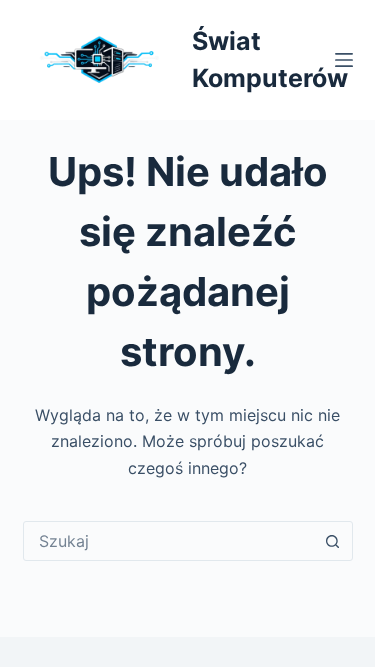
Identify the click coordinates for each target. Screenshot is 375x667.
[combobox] (169, 541)
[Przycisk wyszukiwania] (333, 541)
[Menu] (344, 60)
